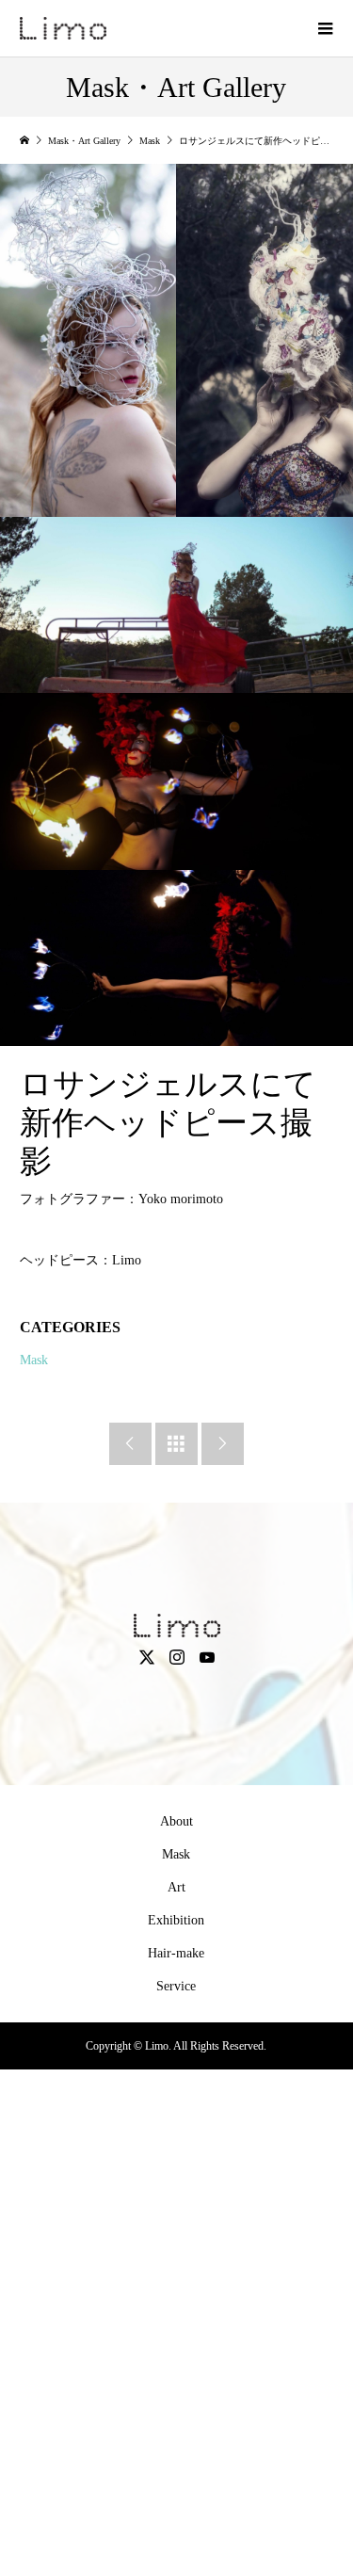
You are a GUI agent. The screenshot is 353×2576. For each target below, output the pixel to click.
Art (176, 1887)
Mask (34, 1360)
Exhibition (176, 1920)
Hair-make (176, 1953)
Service (176, 1986)
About (176, 1821)
